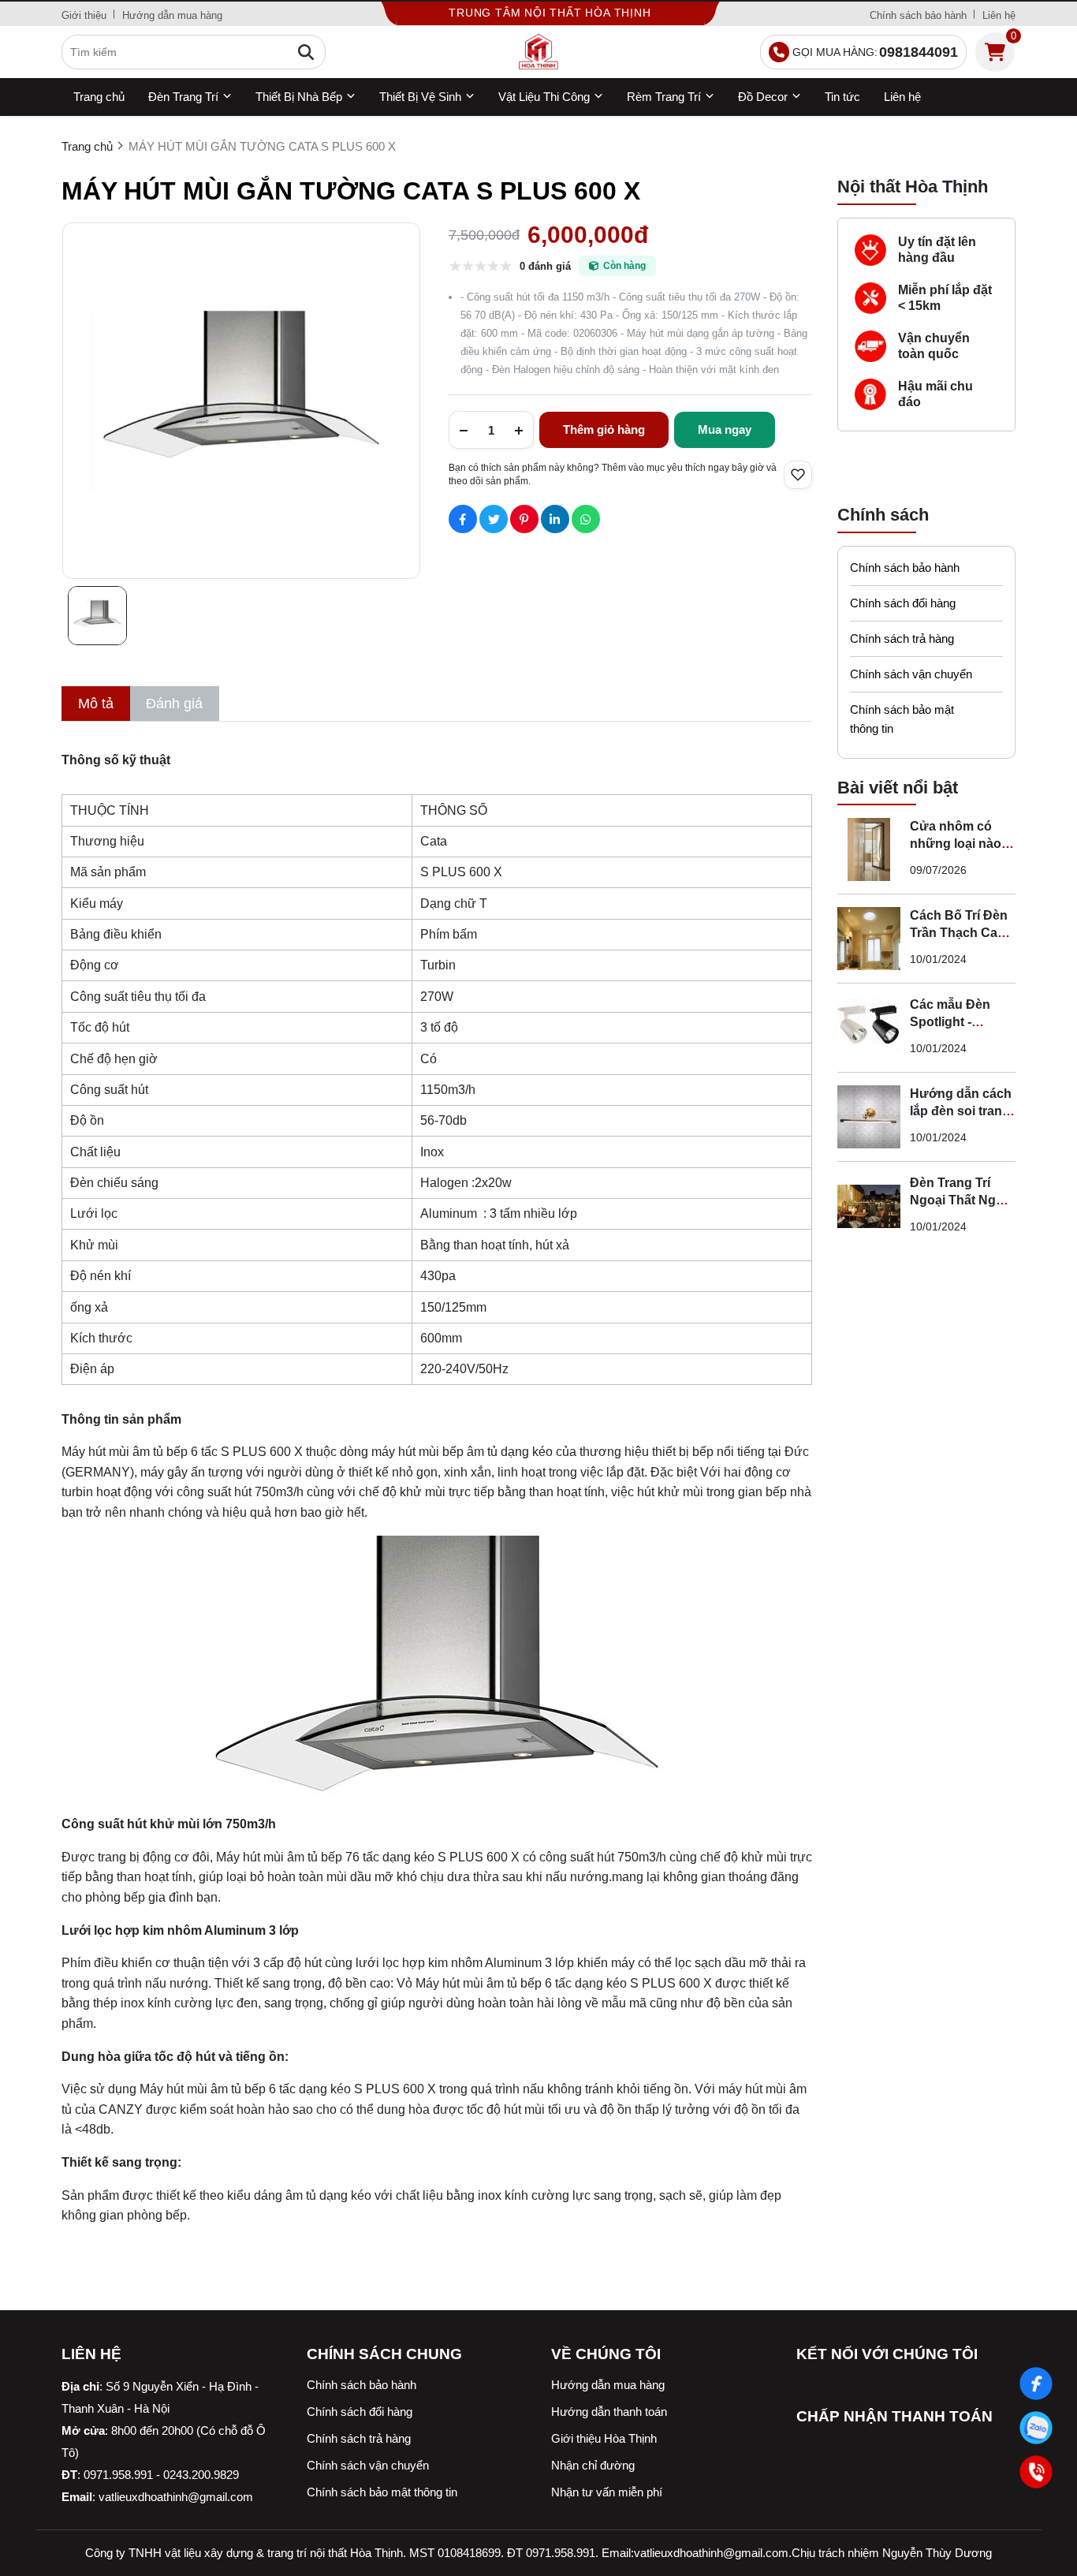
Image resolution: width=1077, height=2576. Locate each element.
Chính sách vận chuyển (911, 674)
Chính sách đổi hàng (903, 603)
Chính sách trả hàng (902, 638)
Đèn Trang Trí (183, 97)
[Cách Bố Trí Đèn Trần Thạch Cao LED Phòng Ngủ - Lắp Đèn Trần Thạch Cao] (869, 939)
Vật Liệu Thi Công (544, 97)
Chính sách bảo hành (918, 15)
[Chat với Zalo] (1036, 2428)
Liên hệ (999, 15)
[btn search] (306, 52)
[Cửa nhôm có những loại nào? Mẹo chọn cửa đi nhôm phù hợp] (869, 849)
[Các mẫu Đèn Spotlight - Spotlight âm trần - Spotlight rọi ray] (869, 1028)
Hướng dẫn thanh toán (609, 2412)
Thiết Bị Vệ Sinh (420, 97)
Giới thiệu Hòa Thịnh (604, 2438)
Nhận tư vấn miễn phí (607, 2492)
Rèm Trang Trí (664, 97)
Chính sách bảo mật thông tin (902, 719)
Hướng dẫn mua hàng (172, 15)
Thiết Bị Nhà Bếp (299, 97)
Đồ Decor (763, 97)
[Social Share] (463, 519)
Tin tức (842, 97)
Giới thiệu (84, 15)
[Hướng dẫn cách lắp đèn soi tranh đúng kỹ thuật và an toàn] (869, 1117)
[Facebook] (1036, 2384)
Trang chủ (99, 97)
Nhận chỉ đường (593, 2465)
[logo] (538, 52)
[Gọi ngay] (1036, 2472)
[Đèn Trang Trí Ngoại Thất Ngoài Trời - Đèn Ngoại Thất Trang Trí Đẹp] (869, 1206)
